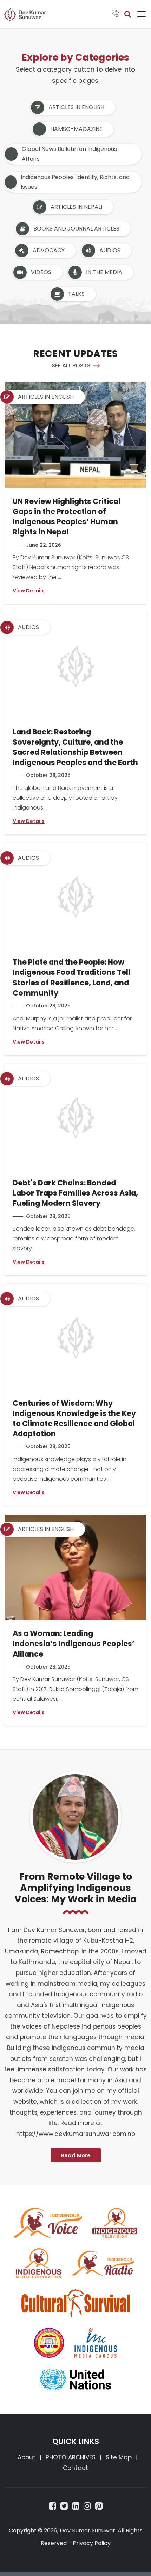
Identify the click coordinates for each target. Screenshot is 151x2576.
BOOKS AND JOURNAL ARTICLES (76, 229)
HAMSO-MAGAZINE (76, 129)
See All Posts (71, 365)
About (27, 2457)
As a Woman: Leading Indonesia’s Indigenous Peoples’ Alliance (74, 1643)
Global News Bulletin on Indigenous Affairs (69, 154)
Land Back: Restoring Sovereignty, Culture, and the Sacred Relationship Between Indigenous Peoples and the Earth (75, 747)
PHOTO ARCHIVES (71, 2457)
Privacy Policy (92, 2543)
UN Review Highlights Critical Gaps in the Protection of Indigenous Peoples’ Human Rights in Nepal (67, 517)
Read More (76, 2155)
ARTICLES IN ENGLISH (76, 107)
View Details (29, 591)
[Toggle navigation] (142, 14)
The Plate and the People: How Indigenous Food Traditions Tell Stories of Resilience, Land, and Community (71, 977)
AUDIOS (110, 250)
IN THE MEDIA (104, 272)
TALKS (76, 294)
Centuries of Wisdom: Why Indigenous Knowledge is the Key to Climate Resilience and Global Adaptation (74, 1419)
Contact (75, 2468)
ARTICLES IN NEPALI (76, 207)
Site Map (119, 2457)
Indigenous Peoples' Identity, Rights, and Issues (75, 182)
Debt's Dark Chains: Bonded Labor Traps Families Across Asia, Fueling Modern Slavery (75, 1193)
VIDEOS (41, 272)
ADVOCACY (49, 250)
